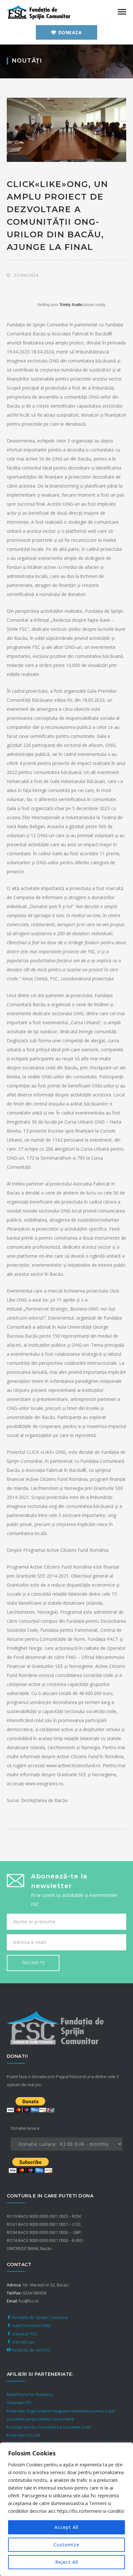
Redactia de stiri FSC (31, 2350)
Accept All (66, 2527)
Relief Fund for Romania (30, 2395)
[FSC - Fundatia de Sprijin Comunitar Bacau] (39, 12)
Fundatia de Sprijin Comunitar (40, 2318)
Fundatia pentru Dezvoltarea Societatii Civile (49, 2427)
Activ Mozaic (23, 2342)
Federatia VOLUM (23, 2435)
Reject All (67, 2562)
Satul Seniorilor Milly (31, 2326)
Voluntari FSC (24, 2334)
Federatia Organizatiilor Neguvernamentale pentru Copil (61, 2411)
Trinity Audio (71, 305)
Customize (66, 2545)
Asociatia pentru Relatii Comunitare (41, 2419)
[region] (66, 2509)
